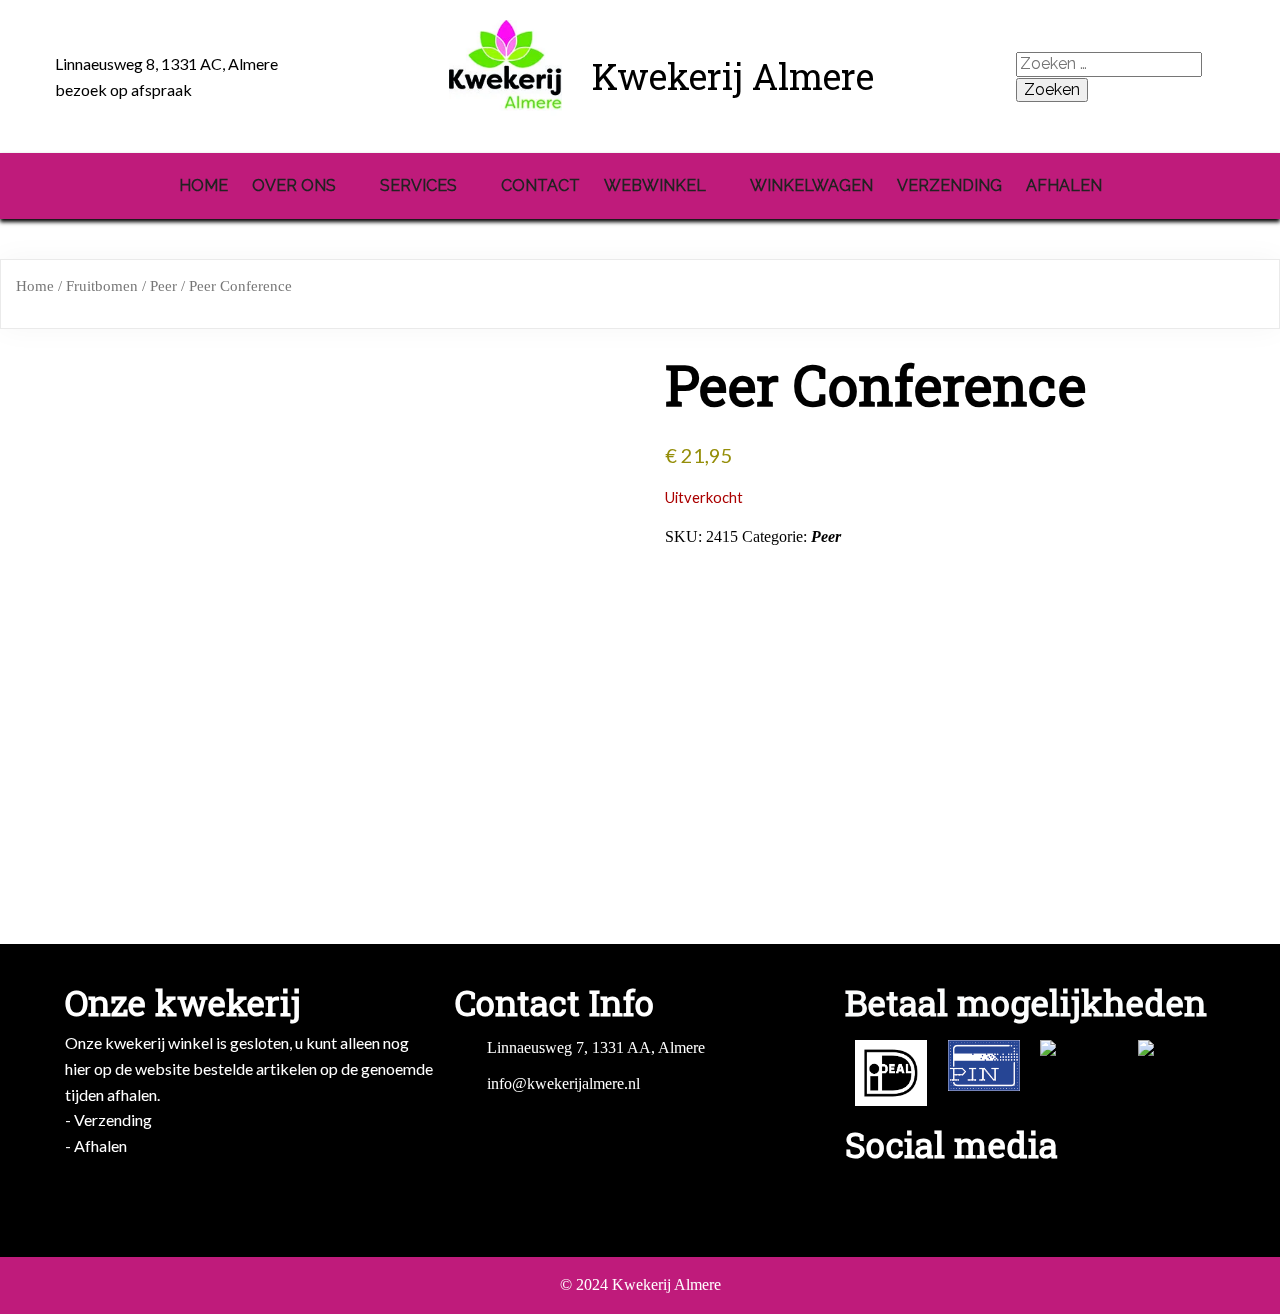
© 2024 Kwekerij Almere (640, 1284)
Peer (163, 286)
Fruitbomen (102, 286)
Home (35, 286)
